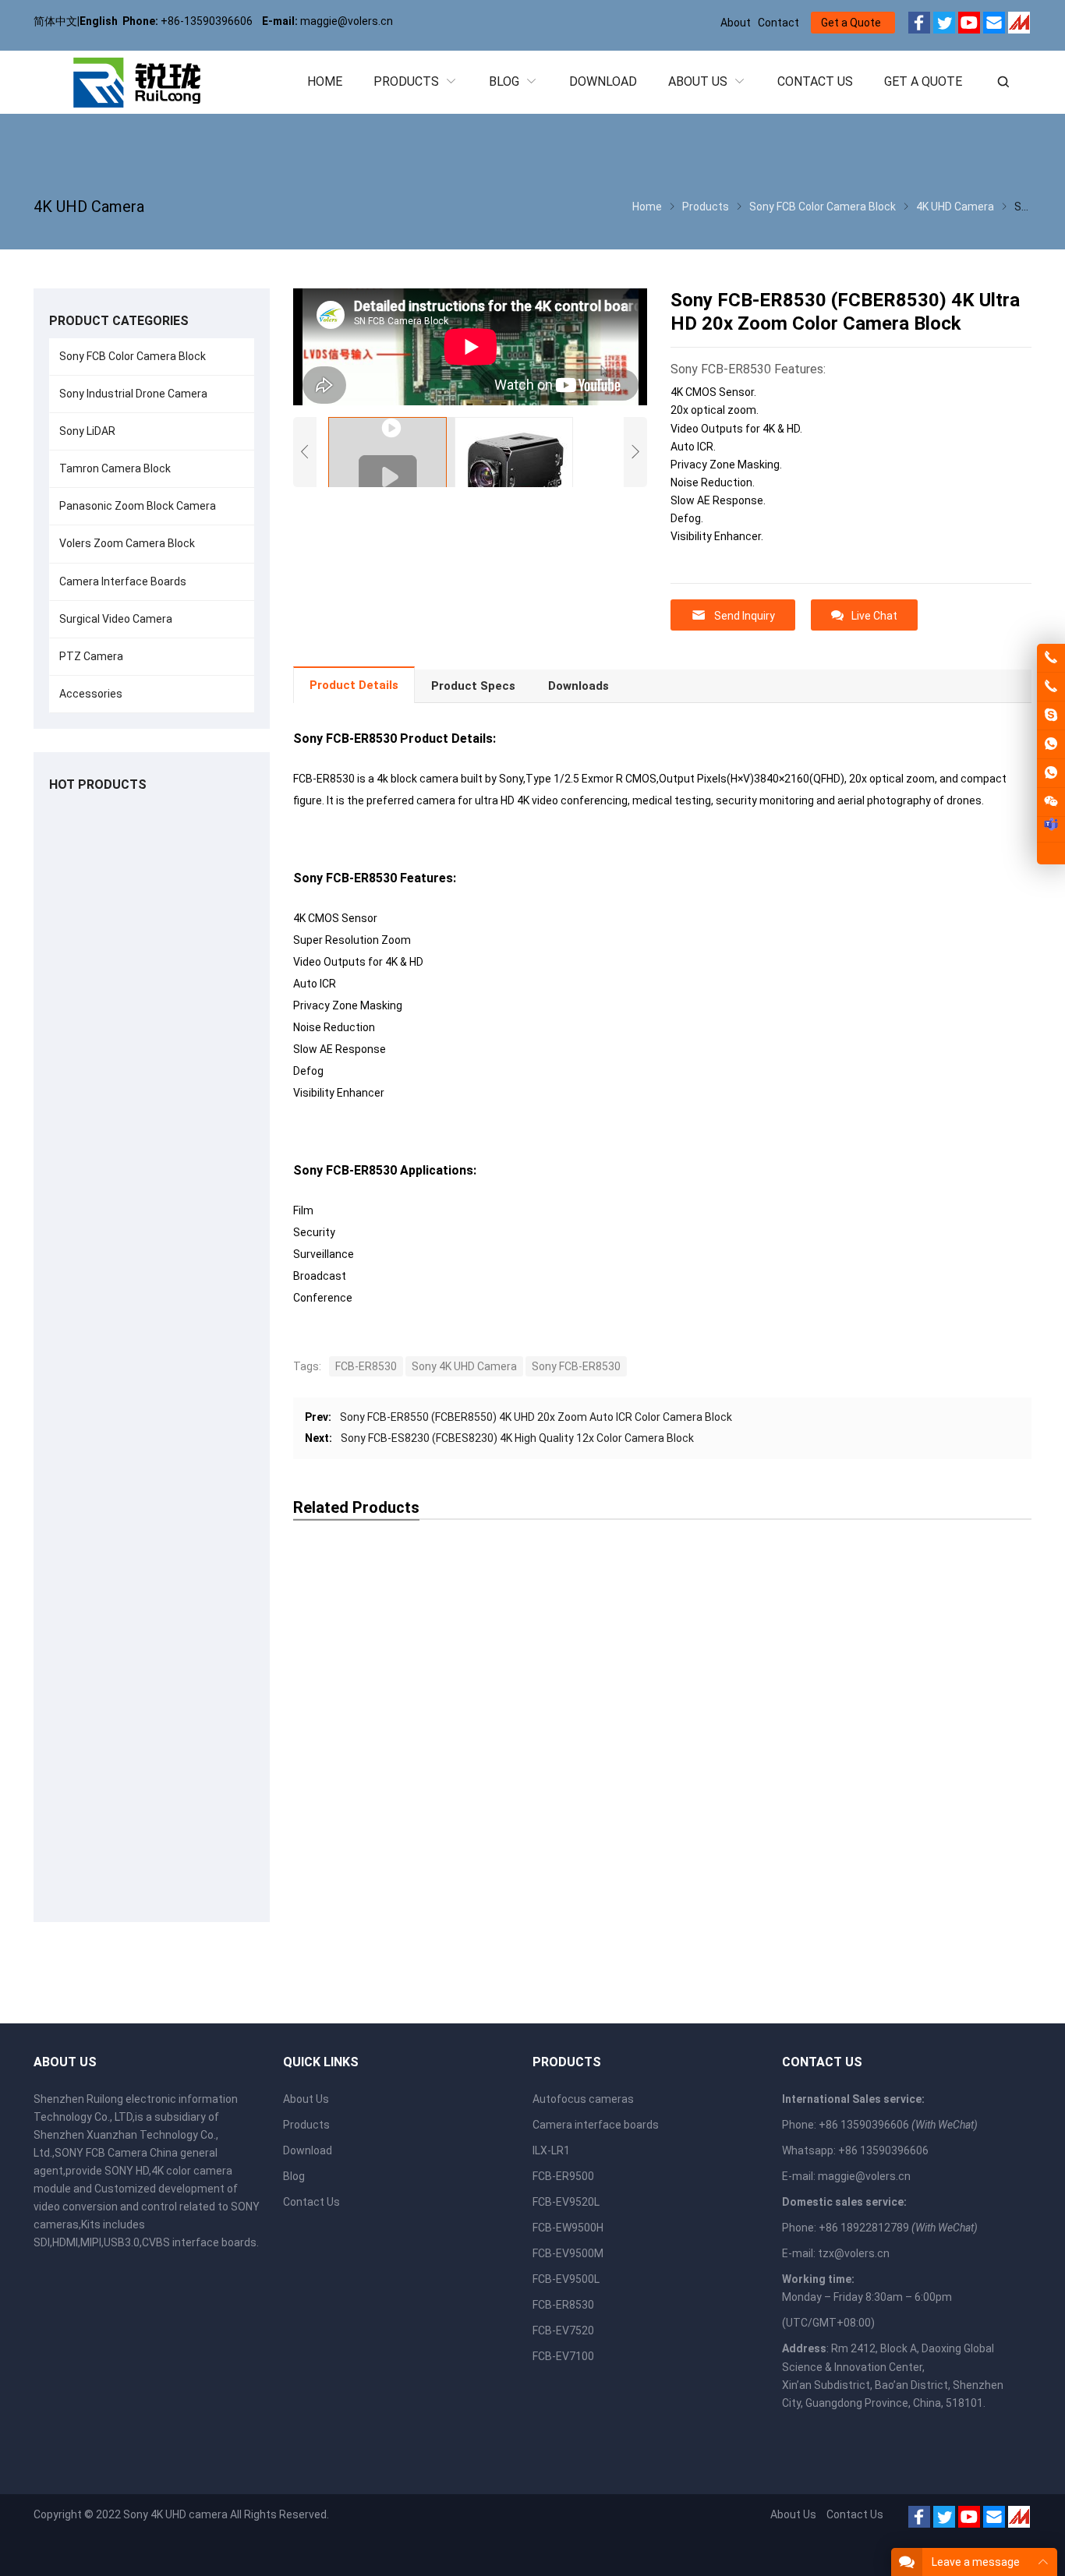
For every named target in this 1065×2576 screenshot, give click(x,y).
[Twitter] (944, 25)
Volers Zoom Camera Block (127, 543)
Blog (294, 2176)
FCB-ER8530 (366, 1366)
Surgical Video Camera (116, 619)
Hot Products (98, 784)
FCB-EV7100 (563, 2356)
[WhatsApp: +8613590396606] (1051, 744)
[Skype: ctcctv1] (1051, 716)
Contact (778, 23)
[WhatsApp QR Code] (1051, 773)
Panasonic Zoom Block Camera (138, 506)
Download (308, 2150)
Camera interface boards (596, 2125)
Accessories (91, 694)
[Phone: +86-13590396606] (1051, 687)
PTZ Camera (91, 656)
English (99, 21)
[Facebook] (919, 25)
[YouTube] (969, 25)
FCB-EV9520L (566, 2202)
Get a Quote (851, 23)
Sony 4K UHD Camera (464, 1366)
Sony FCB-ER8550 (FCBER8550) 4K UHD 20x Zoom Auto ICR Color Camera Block (536, 1417)
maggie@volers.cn (864, 2176)
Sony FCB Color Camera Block (133, 356)
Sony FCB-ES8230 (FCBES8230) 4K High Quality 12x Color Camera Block (517, 1438)
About (736, 23)
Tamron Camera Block (115, 468)
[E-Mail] (994, 25)
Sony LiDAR (87, 431)
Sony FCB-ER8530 (576, 1366)
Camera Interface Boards (123, 581)
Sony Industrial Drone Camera (133, 394)
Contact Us (311, 2202)
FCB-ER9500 (563, 2176)
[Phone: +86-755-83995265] (1051, 658)
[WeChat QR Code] (1051, 802)
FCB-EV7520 (563, 2330)
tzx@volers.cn (854, 2253)
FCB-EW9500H (568, 2228)
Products (306, 2125)
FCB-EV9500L (566, 2279)
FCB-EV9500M (568, 2253)
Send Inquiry (745, 616)
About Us (306, 2099)
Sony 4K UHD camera (175, 2514)
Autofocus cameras (583, 2099)
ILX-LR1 (551, 2150)
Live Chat (874, 616)
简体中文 (55, 21)
